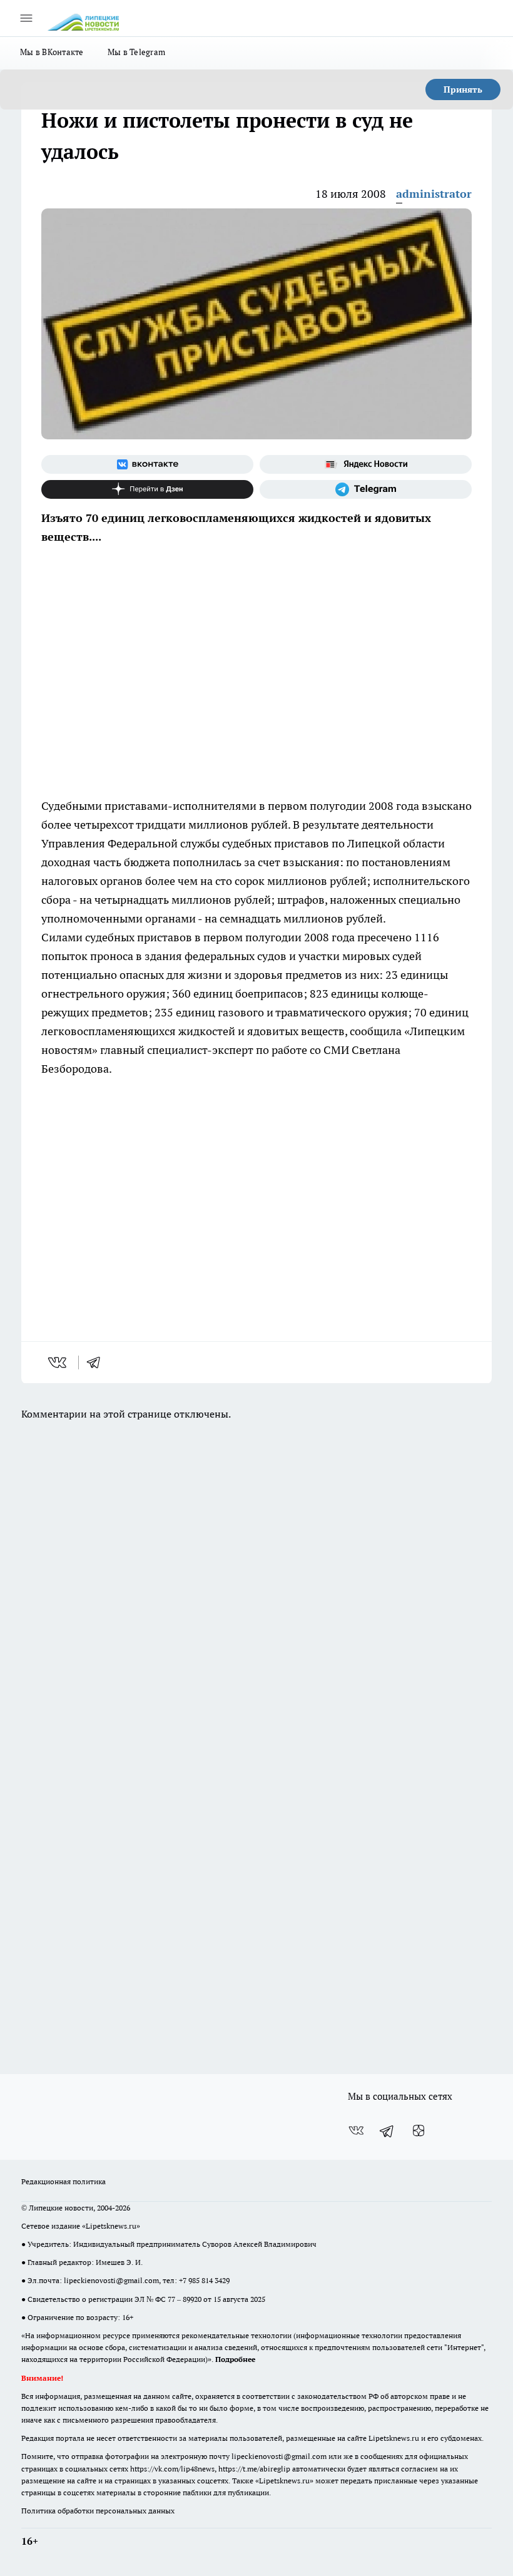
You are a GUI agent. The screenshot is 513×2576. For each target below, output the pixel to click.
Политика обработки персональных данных (98, 2511)
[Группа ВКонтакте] (147, 464)
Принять (463, 89)
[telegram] (98, 1362)
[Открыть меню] (26, 18)
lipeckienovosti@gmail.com (111, 2280)
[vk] (58, 1362)
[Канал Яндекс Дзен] (147, 489)
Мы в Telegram (137, 52)
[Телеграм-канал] (366, 489)
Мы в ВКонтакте (52, 52)
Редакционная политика (63, 2181)
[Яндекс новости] (366, 464)
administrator (434, 194)
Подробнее (235, 2359)
